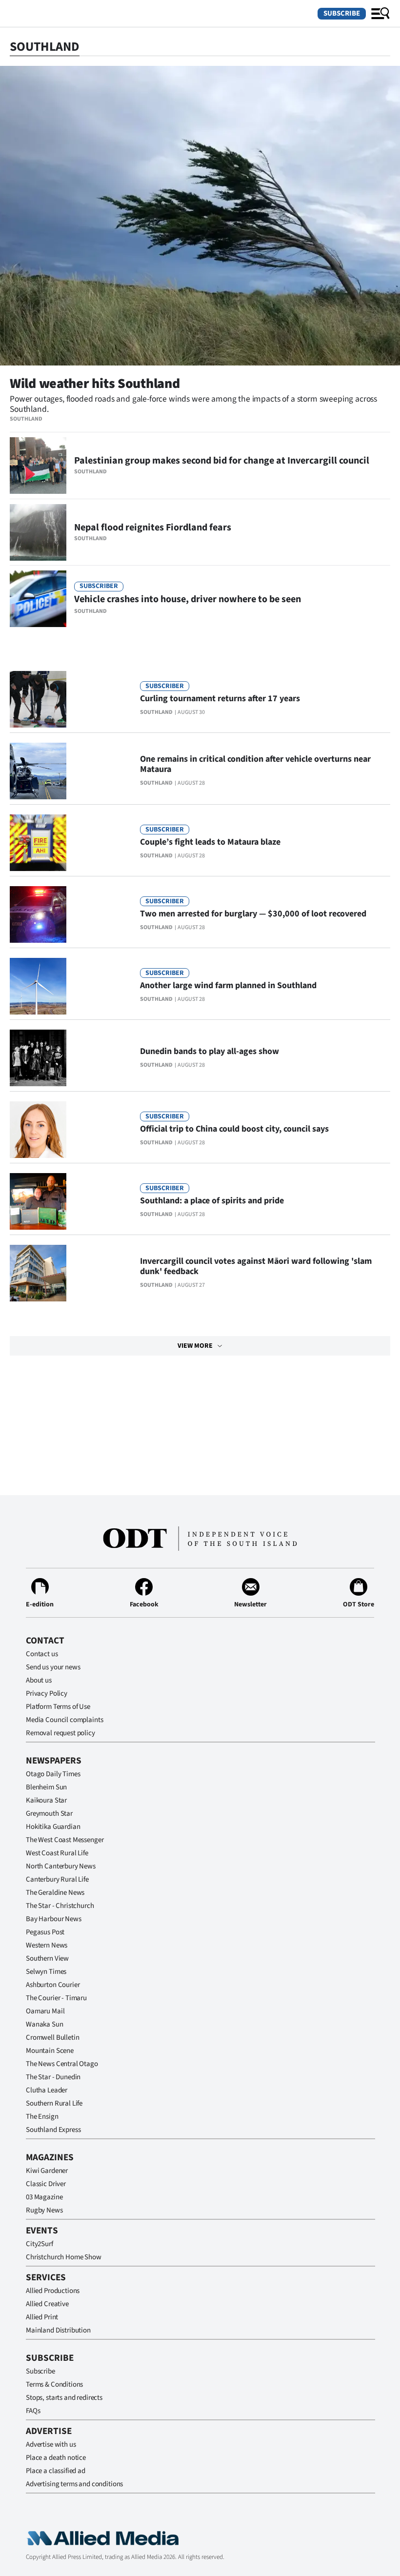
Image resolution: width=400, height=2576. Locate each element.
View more (195, 1346)
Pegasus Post (45, 1932)
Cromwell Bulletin (52, 2038)
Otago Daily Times (53, 1774)
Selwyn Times (46, 1972)
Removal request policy (60, 1733)
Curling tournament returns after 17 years (220, 699)
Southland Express (53, 2130)
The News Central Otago (62, 2064)
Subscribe (342, 13)
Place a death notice (56, 2458)
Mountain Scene (50, 2051)
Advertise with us (51, 2444)
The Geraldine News (55, 1893)
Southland (26, 419)
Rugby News (44, 2210)
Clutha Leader (47, 2090)
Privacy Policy (47, 1694)
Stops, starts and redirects (64, 2398)
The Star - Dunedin (53, 2077)
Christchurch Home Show (64, 2257)
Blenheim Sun (46, 1787)
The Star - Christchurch (60, 1906)
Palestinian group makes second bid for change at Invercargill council (222, 461)
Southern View (47, 1958)
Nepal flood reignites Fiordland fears (153, 527)
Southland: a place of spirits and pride (212, 1201)
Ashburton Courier (53, 1985)
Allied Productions (53, 2291)
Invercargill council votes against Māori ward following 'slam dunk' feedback (256, 1266)
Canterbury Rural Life (57, 1879)
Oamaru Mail (45, 2011)
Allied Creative (47, 2304)
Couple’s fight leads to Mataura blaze (210, 842)
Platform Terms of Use (58, 1707)
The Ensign (42, 2117)
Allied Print (42, 2317)
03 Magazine (44, 2197)
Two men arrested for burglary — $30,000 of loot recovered (253, 914)
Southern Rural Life (54, 2103)
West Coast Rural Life (57, 1853)
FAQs (33, 2411)
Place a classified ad (56, 2471)
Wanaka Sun (45, 2024)
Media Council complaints (64, 1720)
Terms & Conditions (54, 2384)
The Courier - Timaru (56, 1998)
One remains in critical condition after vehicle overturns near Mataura (255, 764)
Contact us (42, 1654)
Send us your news (53, 1667)
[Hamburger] (380, 14)
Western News (47, 1945)
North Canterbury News (61, 1866)
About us (39, 1680)
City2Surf (40, 2244)
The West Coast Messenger (65, 1840)
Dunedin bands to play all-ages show (210, 1051)
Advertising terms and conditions (74, 2484)
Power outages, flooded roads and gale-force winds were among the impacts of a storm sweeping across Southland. (193, 404)
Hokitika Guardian (53, 1827)
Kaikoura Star (46, 1800)
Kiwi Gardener (47, 2171)
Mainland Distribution (58, 2330)
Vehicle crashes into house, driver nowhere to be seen (188, 599)
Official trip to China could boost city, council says (234, 1129)
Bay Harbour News (54, 1919)
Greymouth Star (49, 1814)
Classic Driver (46, 2184)
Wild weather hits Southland (95, 384)
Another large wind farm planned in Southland (228, 985)
